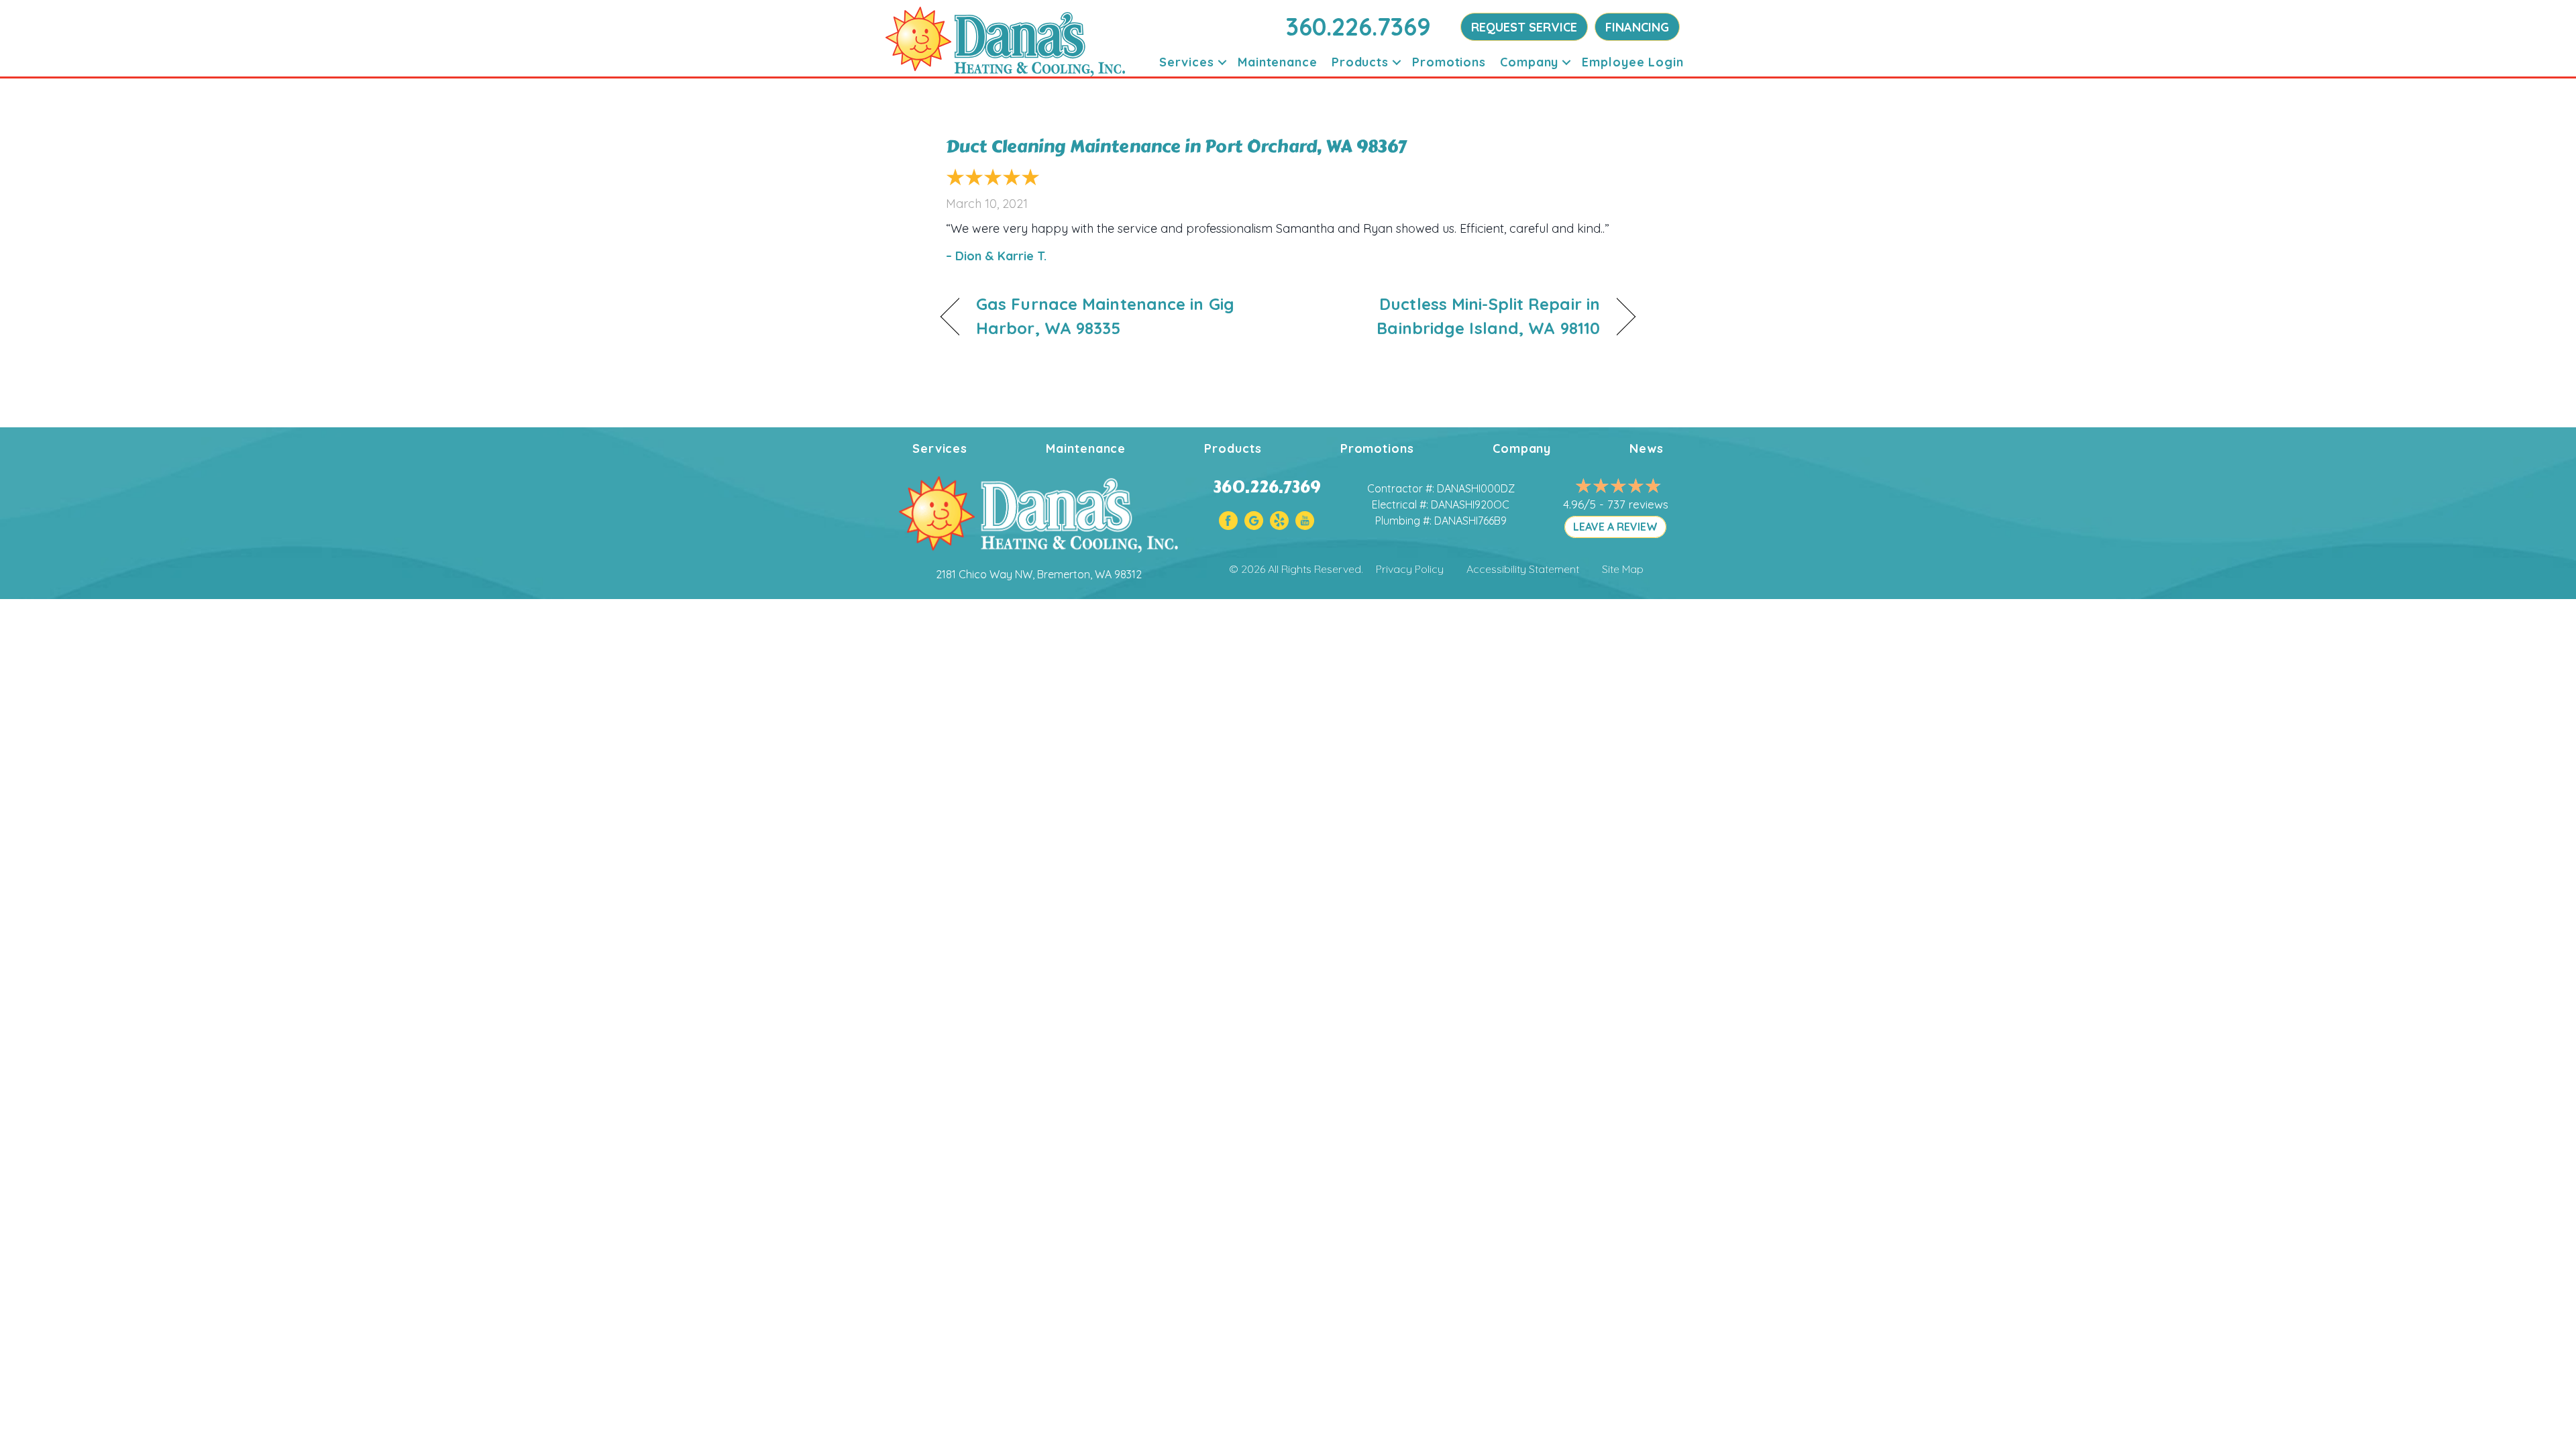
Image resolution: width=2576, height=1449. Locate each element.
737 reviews (1638, 504)
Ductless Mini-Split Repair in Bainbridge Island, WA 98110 (1454, 316)
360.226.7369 (1358, 26)
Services (1187, 62)
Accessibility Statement (1523, 569)
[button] (1222, 62)
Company (1529, 62)
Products (1360, 62)
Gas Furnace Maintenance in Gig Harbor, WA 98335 (1105, 316)
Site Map (1623, 569)
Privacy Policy (1410, 569)
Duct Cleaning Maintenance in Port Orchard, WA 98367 (1176, 146)
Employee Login (1633, 62)
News (1647, 448)
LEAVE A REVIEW (1615, 527)
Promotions (1449, 62)
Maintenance (1278, 62)
